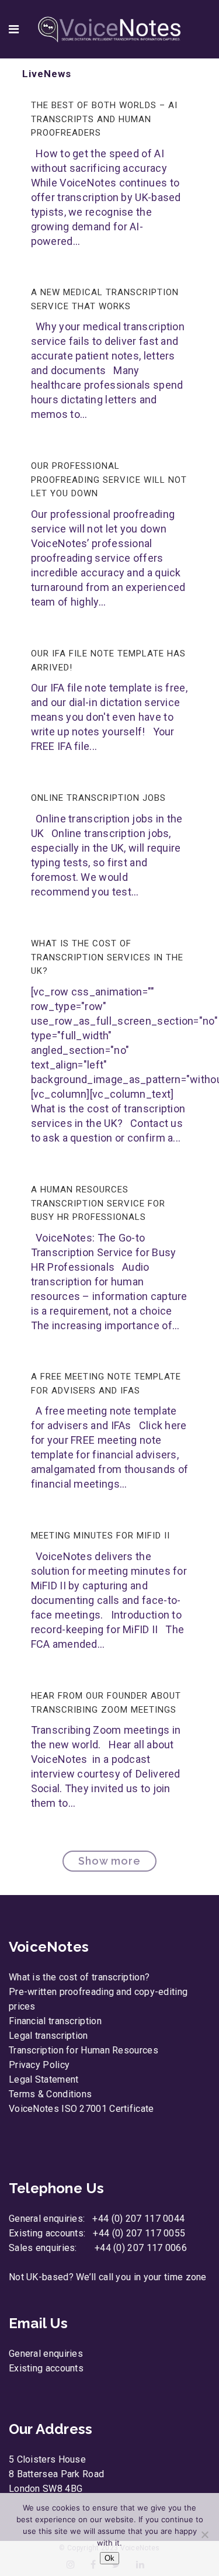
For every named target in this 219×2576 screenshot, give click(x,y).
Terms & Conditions (50, 2094)
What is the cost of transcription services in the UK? (107, 957)
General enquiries (46, 2354)
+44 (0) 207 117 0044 (138, 2219)
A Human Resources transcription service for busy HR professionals (98, 1203)
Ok (109, 2558)
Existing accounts (46, 2368)
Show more (109, 1861)
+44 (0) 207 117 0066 (141, 2248)
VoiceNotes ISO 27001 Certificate (81, 2109)
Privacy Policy (39, 2065)
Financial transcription (55, 2021)
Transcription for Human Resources (84, 2050)
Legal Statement (44, 2079)
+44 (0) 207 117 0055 (139, 2233)
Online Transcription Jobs (98, 798)
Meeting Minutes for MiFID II (100, 1536)
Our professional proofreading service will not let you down (109, 480)
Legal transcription (48, 2036)
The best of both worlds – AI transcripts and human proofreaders (104, 119)
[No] (204, 2534)
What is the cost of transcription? (79, 1977)
